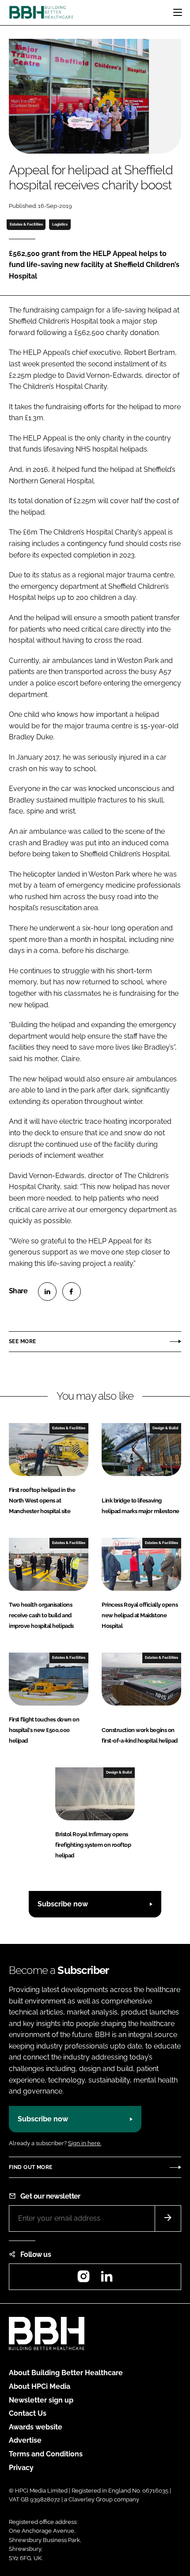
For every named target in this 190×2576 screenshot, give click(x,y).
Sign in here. (85, 2143)
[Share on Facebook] (72, 1292)
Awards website (36, 2427)
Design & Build (165, 1428)
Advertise (25, 2440)
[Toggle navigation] (178, 12)
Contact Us (28, 2413)
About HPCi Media (40, 2386)
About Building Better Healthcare (66, 2373)
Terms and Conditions (46, 2454)
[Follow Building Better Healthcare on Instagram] (84, 2279)
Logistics (60, 224)
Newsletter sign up (41, 2400)
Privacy (21, 2468)
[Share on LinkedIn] (47, 1292)
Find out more (30, 2167)
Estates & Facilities (26, 224)
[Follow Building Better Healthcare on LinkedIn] (106, 2279)
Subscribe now (63, 1904)
